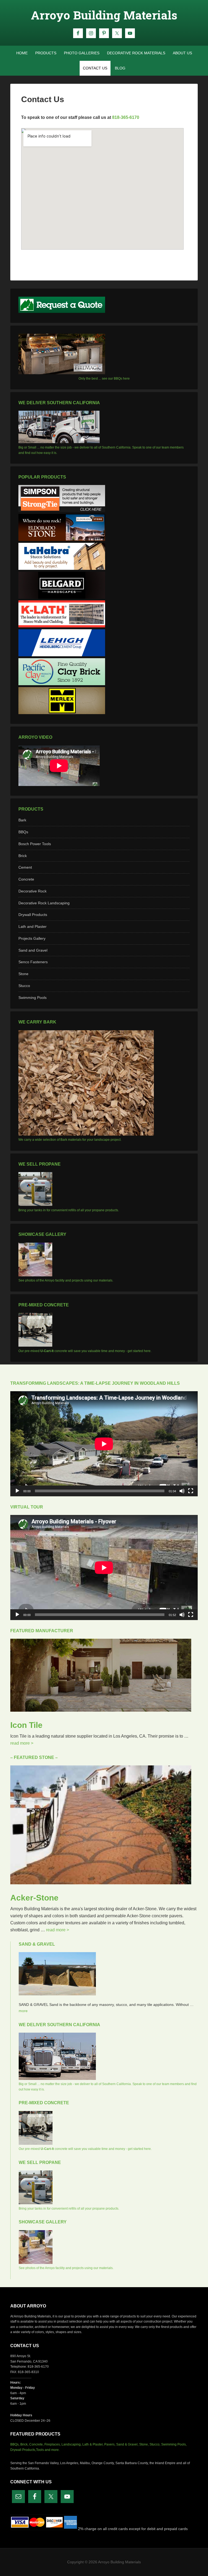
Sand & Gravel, (127, 2444)
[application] (104, 1444)
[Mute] (182, 1491)
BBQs (23, 832)
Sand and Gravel (33, 950)
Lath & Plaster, (93, 2444)
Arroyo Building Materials (104, 15)
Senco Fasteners (33, 962)
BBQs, (15, 2444)
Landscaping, (71, 2444)
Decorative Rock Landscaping (44, 903)
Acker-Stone (34, 1898)
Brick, (24, 2444)
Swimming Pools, (174, 2444)
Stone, (144, 2444)
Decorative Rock (32, 891)
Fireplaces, (53, 2444)
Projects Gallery (32, 938)
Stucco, (155, 2444)
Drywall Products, (23, 2450)
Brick (23, 856)
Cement (25, 867)
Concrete (26, 879)
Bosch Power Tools (35, 844)
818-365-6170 (126, 117)
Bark (22, 820)
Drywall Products (33, 915)
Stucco (24, 986)
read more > (22, 1743)
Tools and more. (48, 2450)
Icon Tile (26, 1725)
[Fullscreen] (191, 1491)
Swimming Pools (32, 998)
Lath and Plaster (32, 926)
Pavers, (110, 2444)
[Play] (17, 1491)
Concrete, (36, 2444)
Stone (23, 974)
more (23, 2011)
